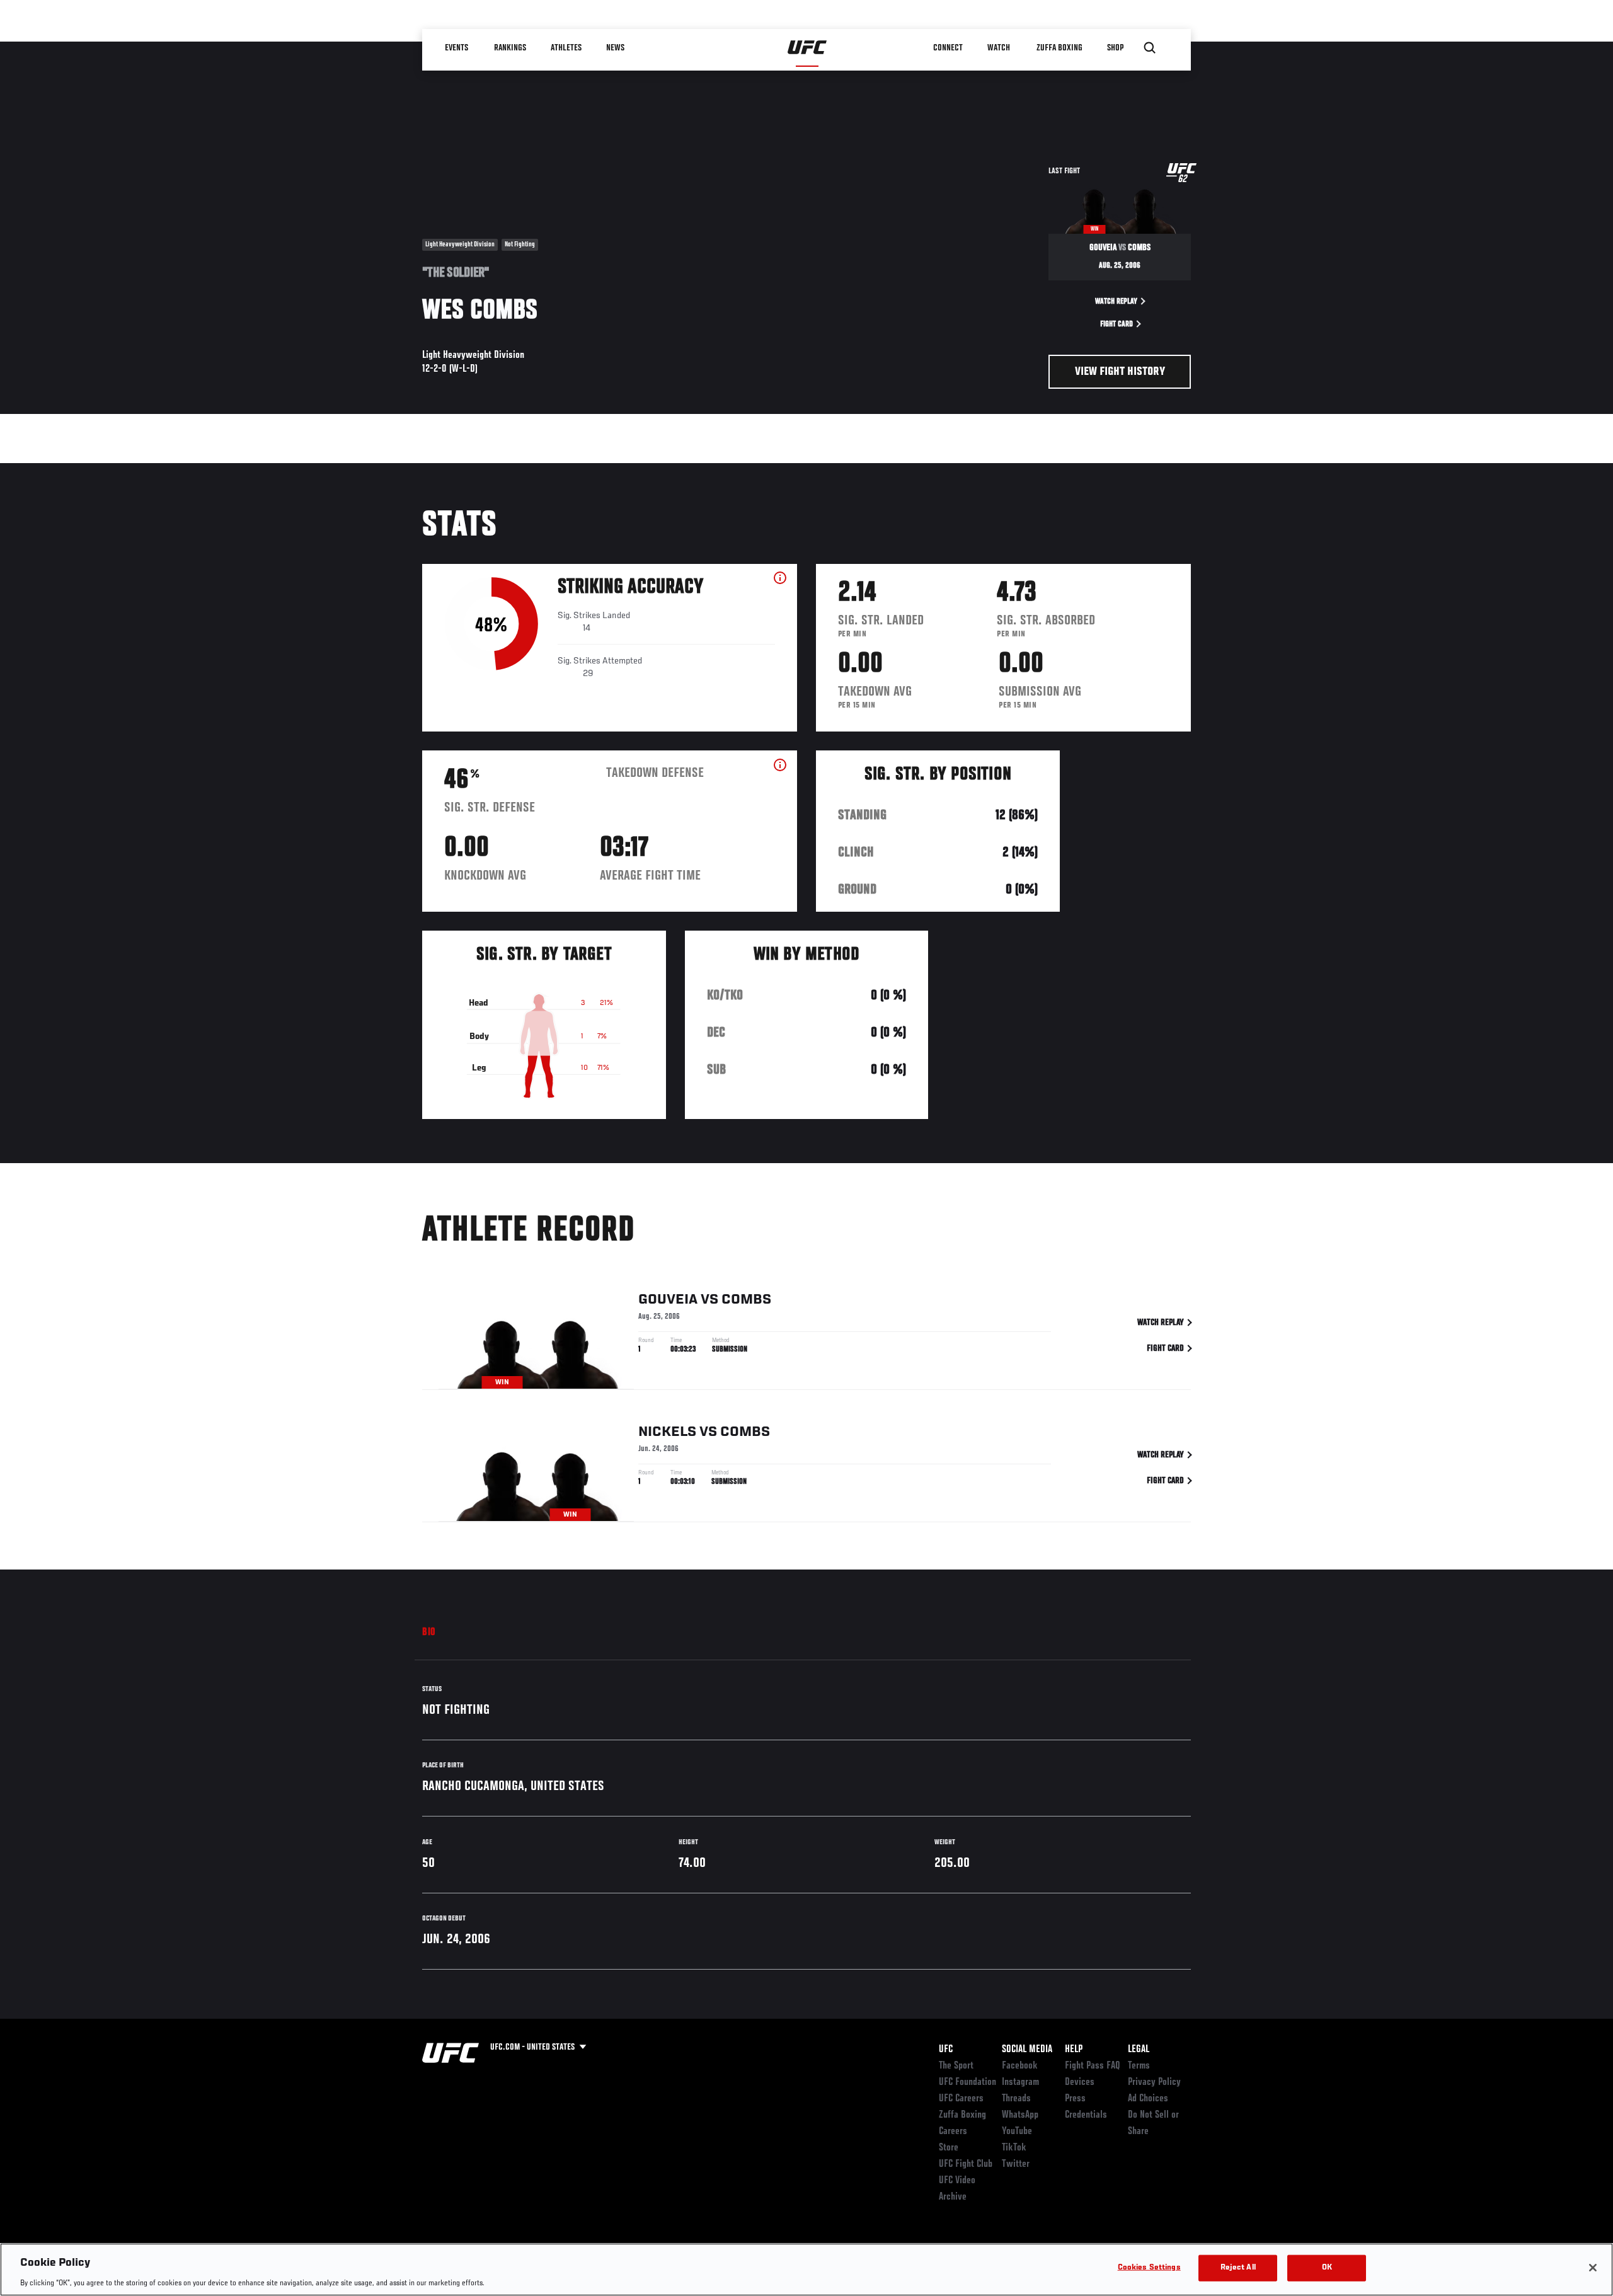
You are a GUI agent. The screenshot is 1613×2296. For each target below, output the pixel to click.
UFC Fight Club (966, 2164)
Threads (1016, 2099)
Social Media (1027, 2050)
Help (1074, 2050)
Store (949, 2148)
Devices (1080, 2082)
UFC (946, 2050)
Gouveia (668, 1300)
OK (1327, 2267)
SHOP (1115, 48)
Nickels (667, 1432)
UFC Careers (961, 2099)
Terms (1139, 2066)
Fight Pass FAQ (1093, 2066)
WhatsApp (1020, 2115)
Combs (746, 1300)
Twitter (1016, 2164)
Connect (948, 48)
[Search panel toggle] (1150, 48)
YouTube (1017, 2132)
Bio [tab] (429, 1633)
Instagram (1020, 2082)
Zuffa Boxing (1059, 48)
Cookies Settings (1149, 2267)
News (615, 48)
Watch (999, 48)
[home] (807, 48)
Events (456, 48)
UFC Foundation (967, 2082)
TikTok (1014, 2148)
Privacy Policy (1154, 2082)
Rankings (510, 48)
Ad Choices (1148, 2099)
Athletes (566, 48)
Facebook (1020, 2066)
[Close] (1593, 2268)
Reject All (1238, 2267)
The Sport (956, 2066)
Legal (1139, 2050)
